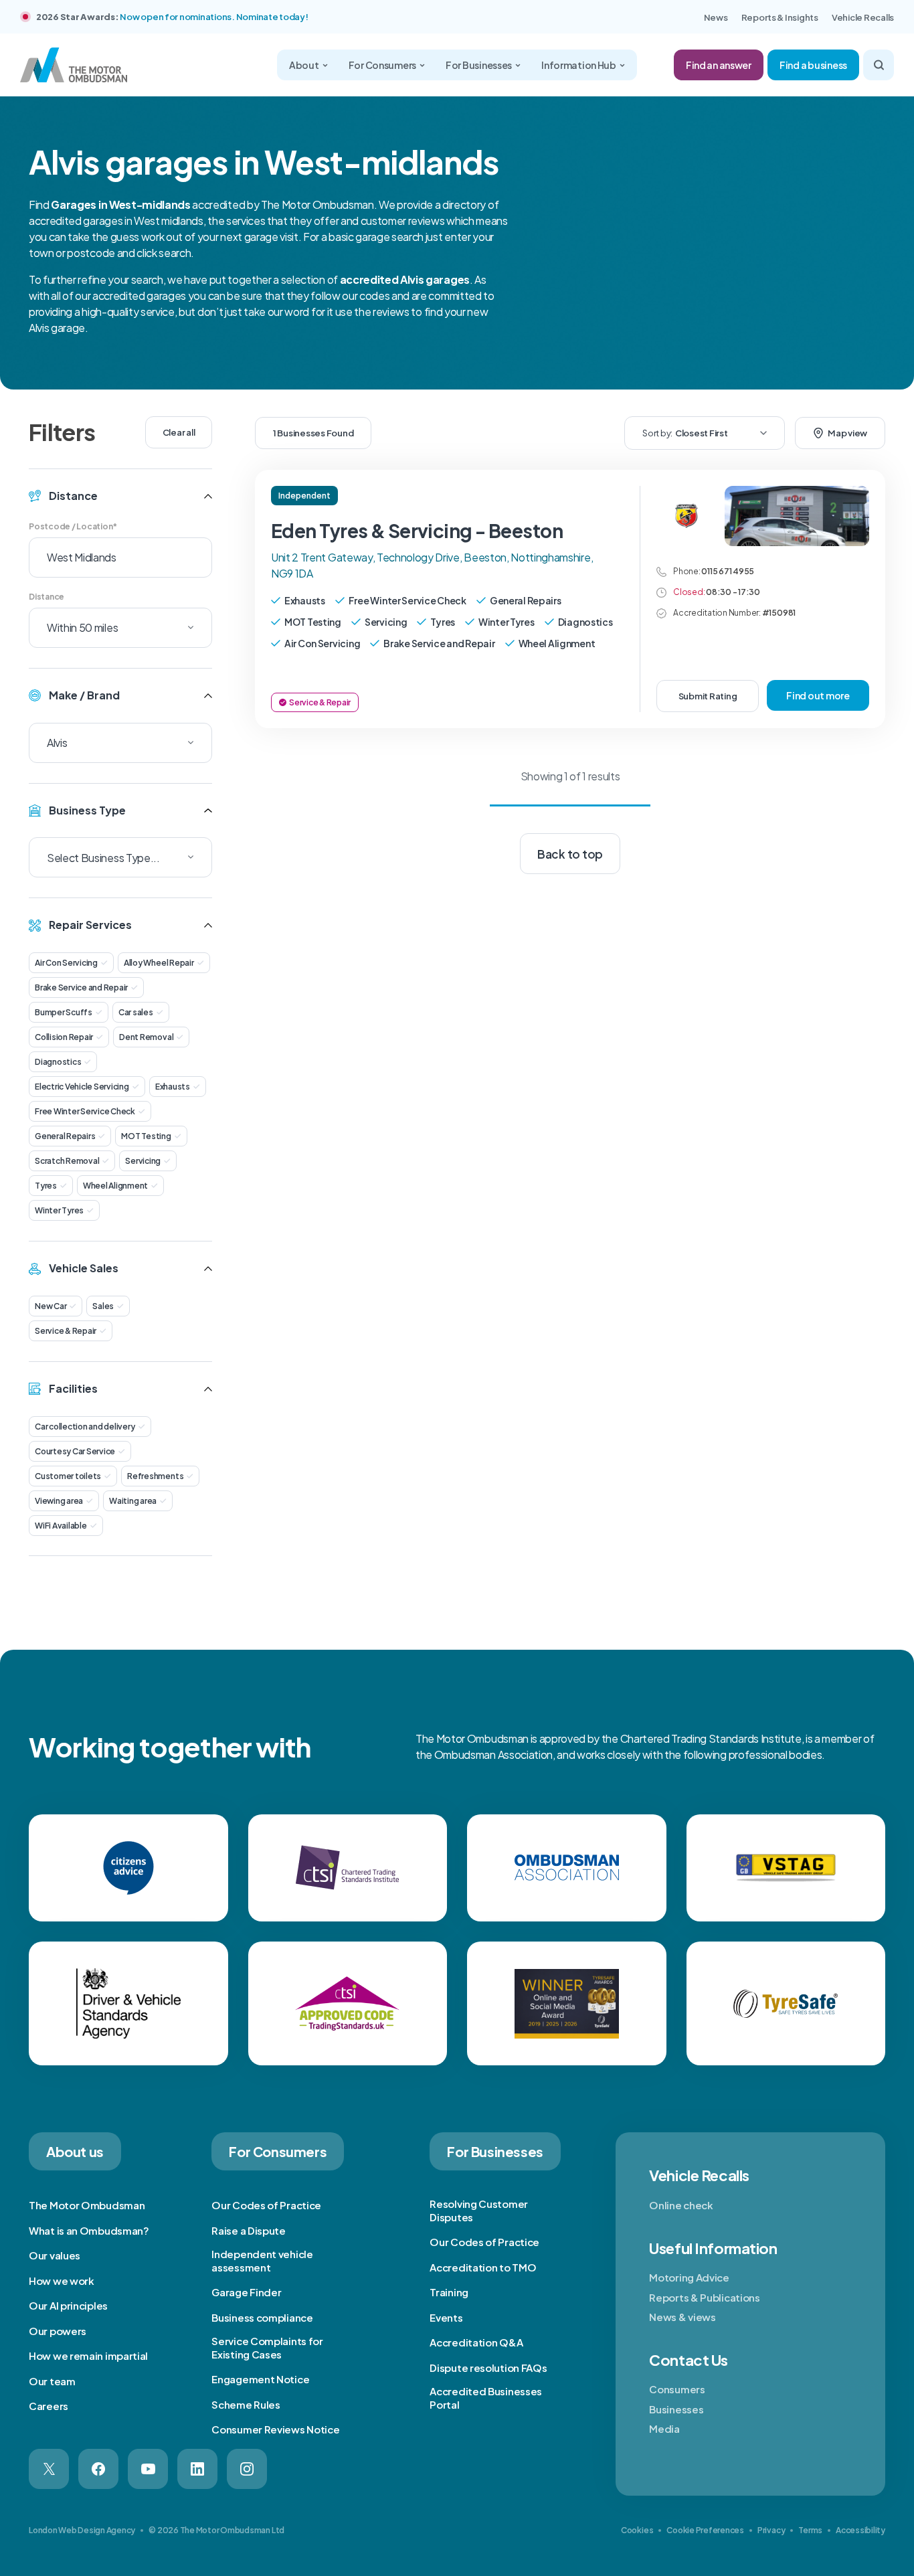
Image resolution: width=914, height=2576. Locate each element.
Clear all (179, 432)
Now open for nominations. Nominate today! (214, 17)
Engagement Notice (260, 2379)
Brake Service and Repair (81, 988)
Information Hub (579, 65)
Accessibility (860, 2530)
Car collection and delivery (85, 1427)
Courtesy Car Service (75, 1451)
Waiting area (133, 1501)
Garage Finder (246, 2292)
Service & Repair (66, 1331)
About (304, 65)
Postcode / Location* (73, 526)
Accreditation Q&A (476, 2342)
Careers (49, 2406)
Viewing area (59, 1501)
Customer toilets (68, 1476)
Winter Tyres (59, 1210)
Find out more (818, 695)
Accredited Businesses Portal (486, 2398)
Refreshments (155, 1476)
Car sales (136, 1012)
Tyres (46, 1186)
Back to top (570, 854)
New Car (51, 1306)
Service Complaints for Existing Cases (267, 2347)
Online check (681, 2205)
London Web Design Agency (82, 2530)
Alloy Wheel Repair (159, 963)
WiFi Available (61, 1526)
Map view (847, 433)
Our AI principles (68, 2305)
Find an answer (719, 65)
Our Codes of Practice (266, 2205)
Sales (103, 1306)
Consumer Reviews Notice (275, 2429)
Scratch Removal (67, 1161)
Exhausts (173, 1087)
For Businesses (479, 65)
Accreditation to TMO (483, 2267)
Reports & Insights (780, 17)
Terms (810, 2530)
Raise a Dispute (249, 2230)
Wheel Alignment (115, 1186)
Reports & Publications (704, 2297)
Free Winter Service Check (85, 1111)
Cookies (637, 2530)
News (716, 17)
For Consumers (382, 65)
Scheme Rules (246, 2404)
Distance (47, 597)
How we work (62, 2281)
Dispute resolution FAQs (488, 2368)
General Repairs (65, 1136)
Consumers (677, 2389)
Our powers (58, 2331)
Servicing (143, 1161)
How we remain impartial (88, 2355)
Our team (52, 2381)
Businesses (676, 2409)
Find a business (813, 65)
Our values (55, 2255)
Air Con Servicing (66, 963)
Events (446, 2317)
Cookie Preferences (705, 2530)
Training (449, 2292)
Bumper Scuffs (64, 1012)
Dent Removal (146, 1037)
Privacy (771, 2530)
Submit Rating (708, 696)
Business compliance (262, 2317)
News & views (682, 2317)
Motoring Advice (689, 2277)
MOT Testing (146, 1136)
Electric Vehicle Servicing (82, 1087)
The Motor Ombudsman (87, 2205)
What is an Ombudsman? (89, 2230)
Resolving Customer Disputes (479, 2210)
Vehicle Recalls (863, 17)
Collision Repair (64, 1037)
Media (664, 2428)
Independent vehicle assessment (262, 2260)
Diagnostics (58, 1062)
